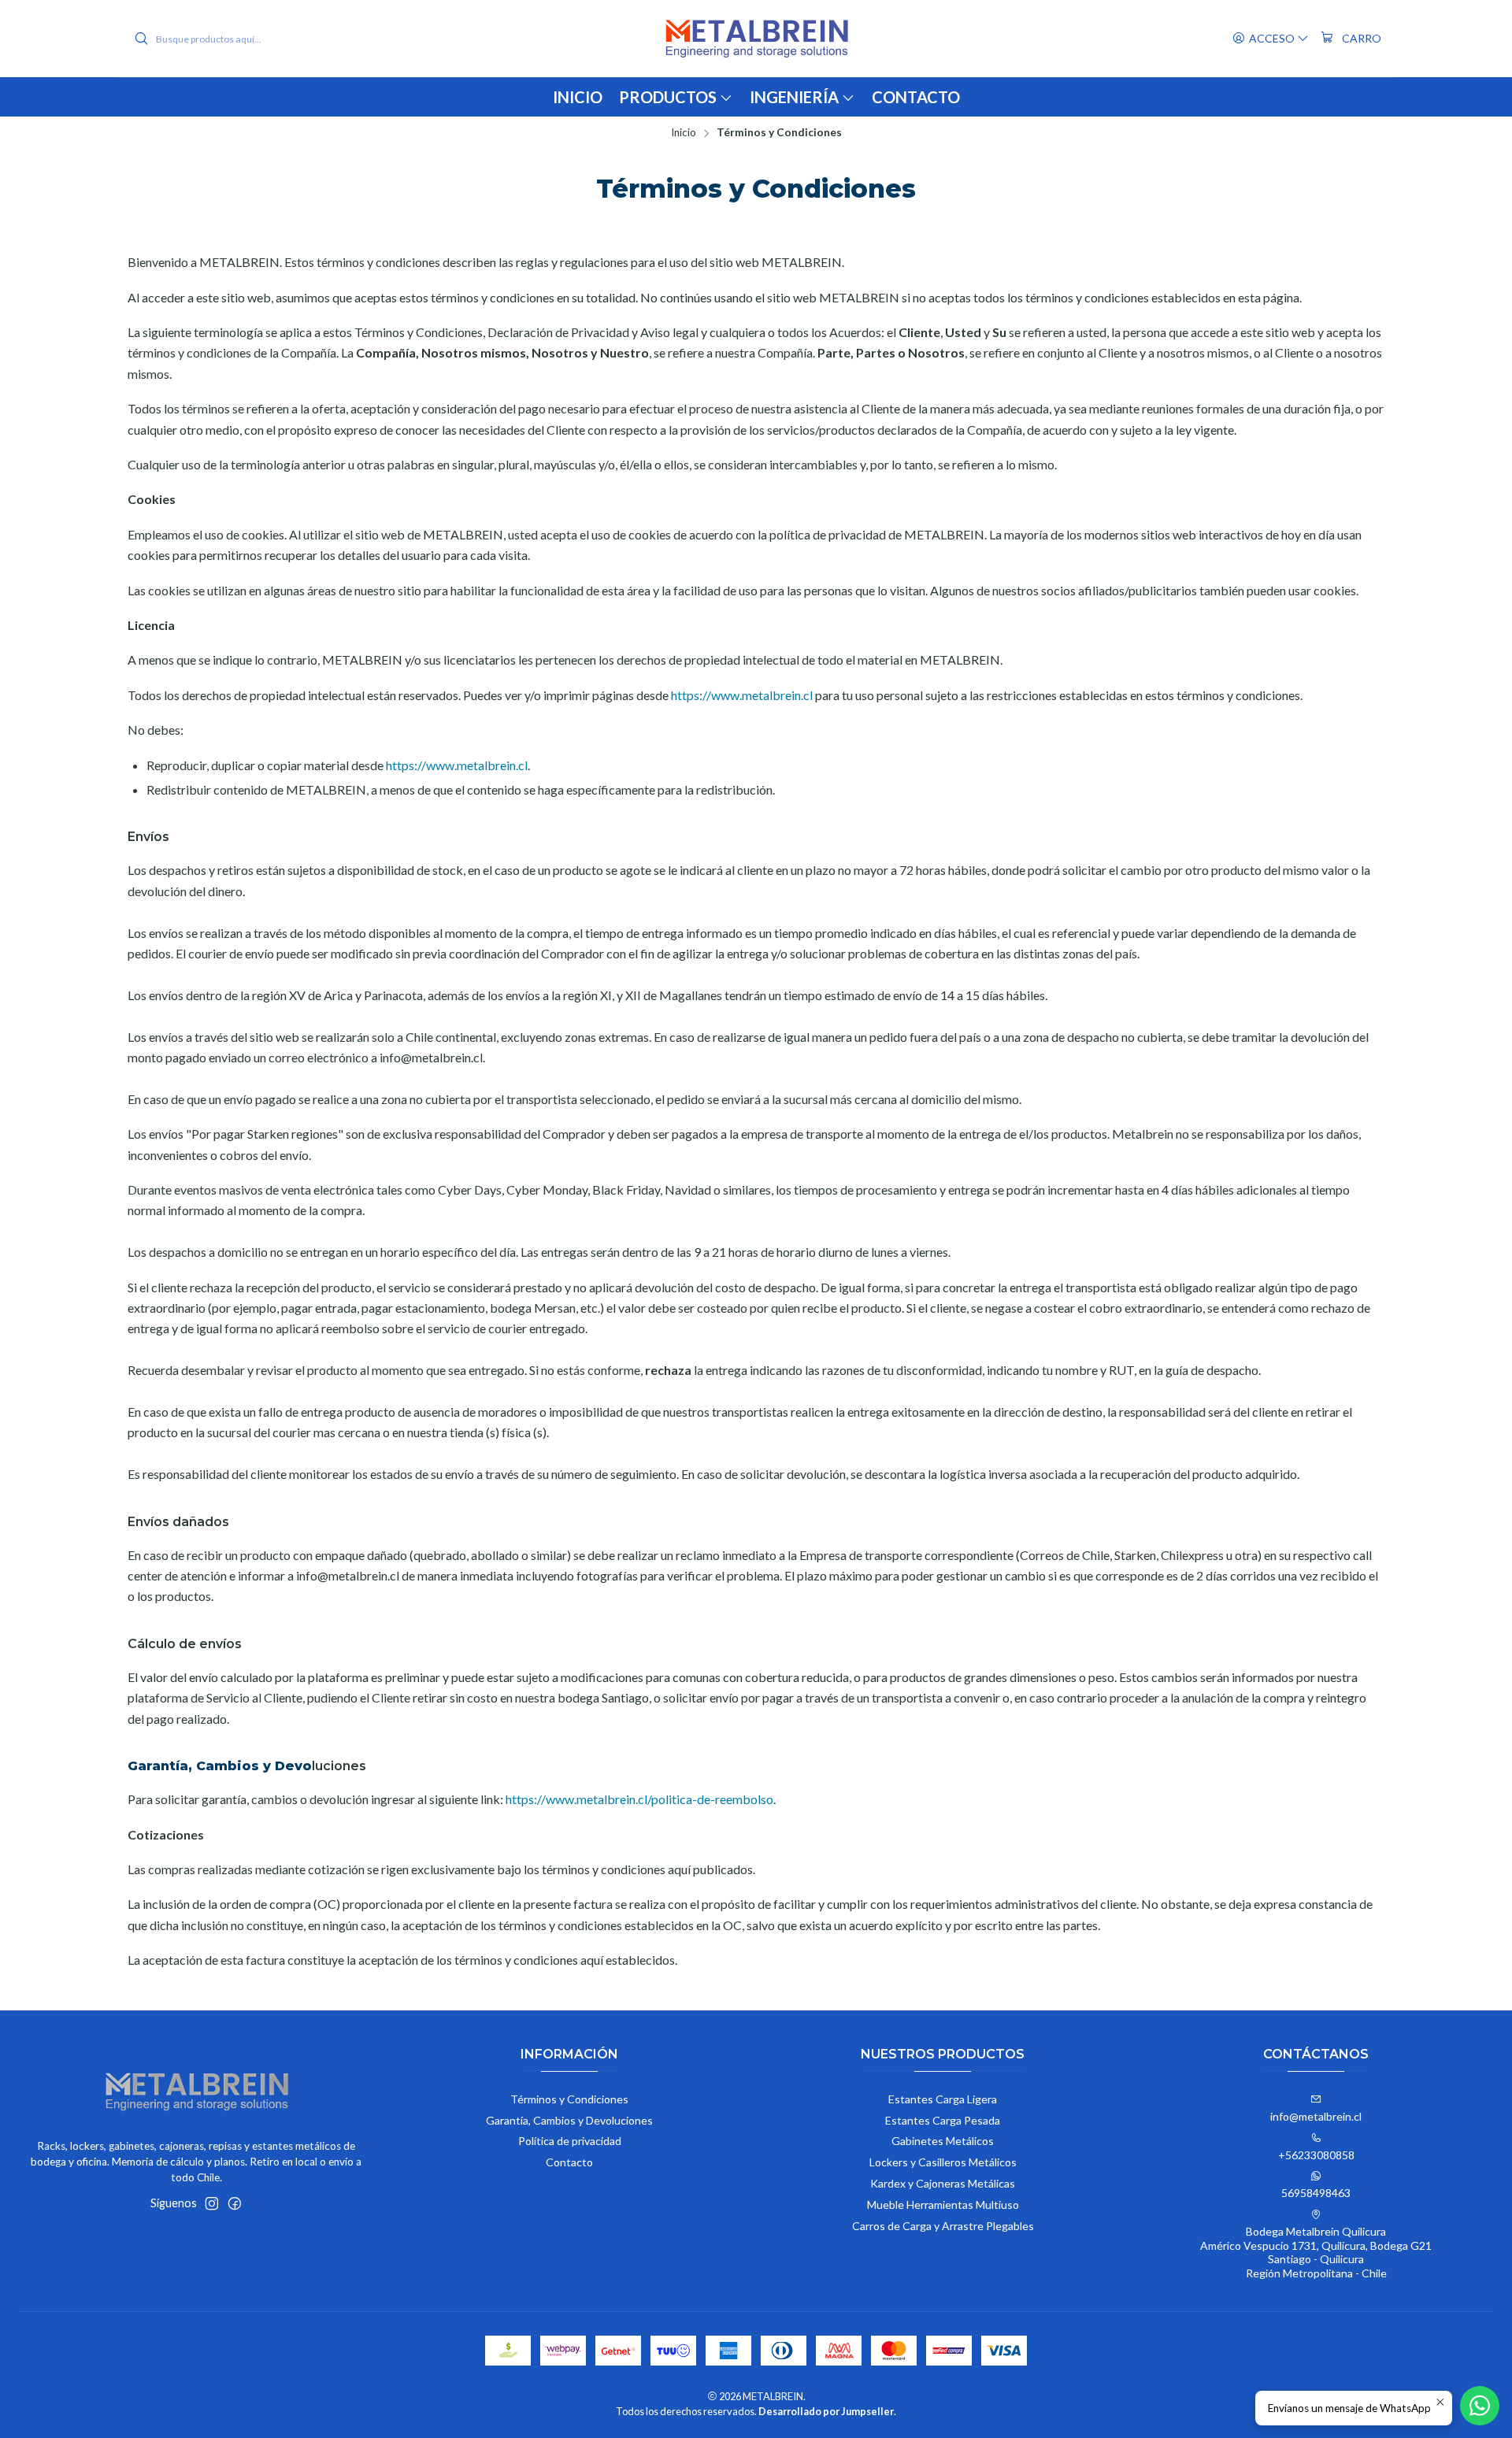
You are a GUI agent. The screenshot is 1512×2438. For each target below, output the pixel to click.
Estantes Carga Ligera (943, 2099)
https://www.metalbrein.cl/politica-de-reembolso (639, 1799)
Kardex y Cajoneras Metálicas (943, 2183)
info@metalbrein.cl (1316, 2116)
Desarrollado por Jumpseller (826, 2411)
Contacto (569, 2162)
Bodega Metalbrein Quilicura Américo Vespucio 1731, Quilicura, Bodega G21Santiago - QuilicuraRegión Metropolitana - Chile (1316, 2252)
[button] (802, 97)
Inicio (684, 133)
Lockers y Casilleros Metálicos (943, 2162)
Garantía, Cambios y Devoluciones (569, 2120)
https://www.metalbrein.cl (742, 695)
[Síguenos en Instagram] (212, 2203)
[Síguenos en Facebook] (235, 2203)
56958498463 (1316, 2193)
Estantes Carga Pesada (943, 2120)
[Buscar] (141, 39)
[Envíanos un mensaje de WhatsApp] (1480, 2406)
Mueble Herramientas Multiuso (943, 2205)
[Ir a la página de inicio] (756, 39)
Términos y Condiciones (569, 2099)
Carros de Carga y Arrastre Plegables (943, 2226)
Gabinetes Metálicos (943, 2141)
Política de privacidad (570, 2141)
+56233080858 (1316, 2155)
